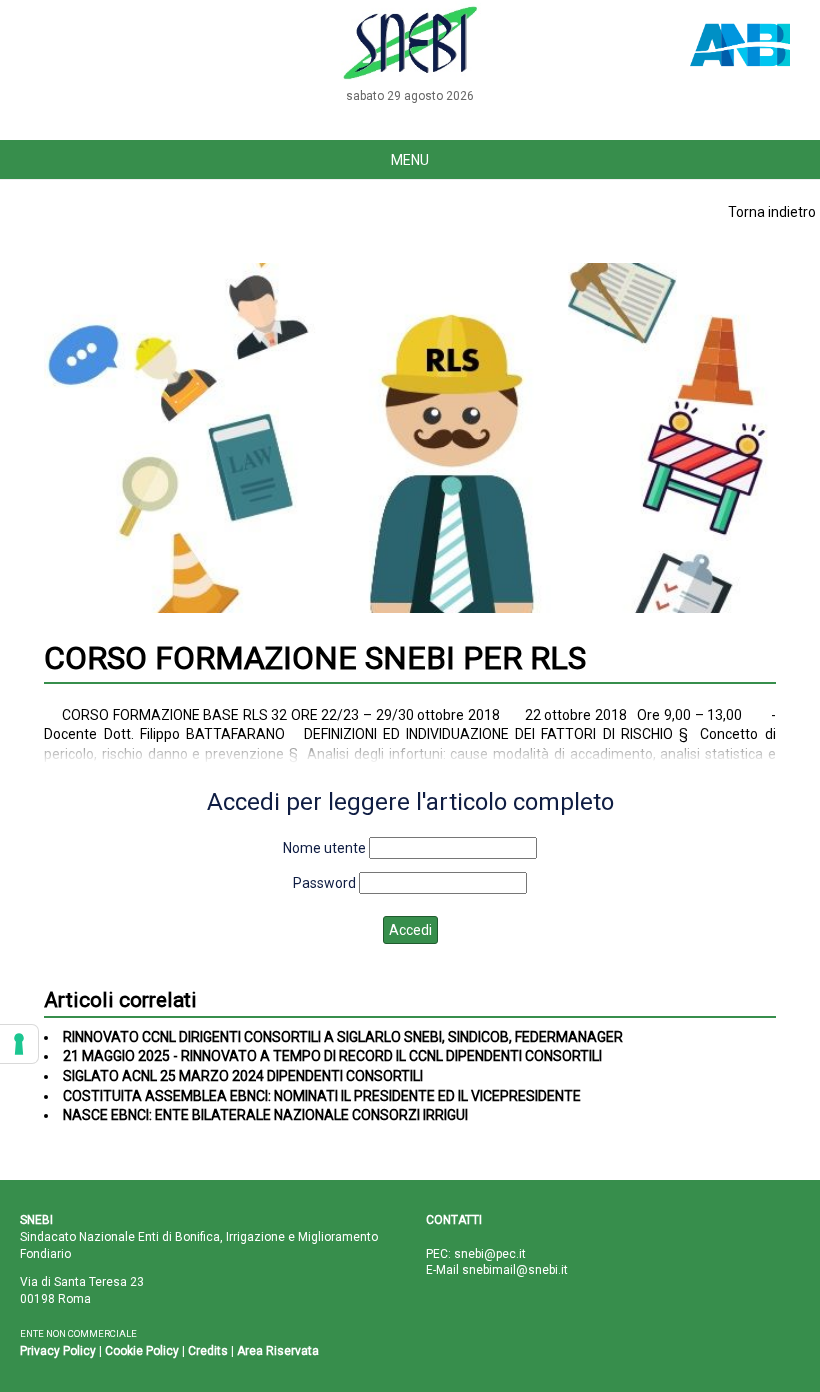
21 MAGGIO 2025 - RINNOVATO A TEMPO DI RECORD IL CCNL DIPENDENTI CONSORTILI (332, 1056)
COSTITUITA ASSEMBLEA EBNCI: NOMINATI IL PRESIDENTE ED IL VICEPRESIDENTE (322, 1096)
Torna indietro (772, 212)
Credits (208, 1351)
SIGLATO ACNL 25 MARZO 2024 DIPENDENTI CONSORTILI (243, 1076)
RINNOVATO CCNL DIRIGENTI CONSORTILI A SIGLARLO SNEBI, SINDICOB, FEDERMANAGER (343, 1037)
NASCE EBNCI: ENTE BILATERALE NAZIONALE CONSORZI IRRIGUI (265, 1115)
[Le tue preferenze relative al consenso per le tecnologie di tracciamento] (19, 1044)
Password (324, 883)
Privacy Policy (58, 1351)
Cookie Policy (142, 1351)
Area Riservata (278, 1351)
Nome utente (324, 848)
